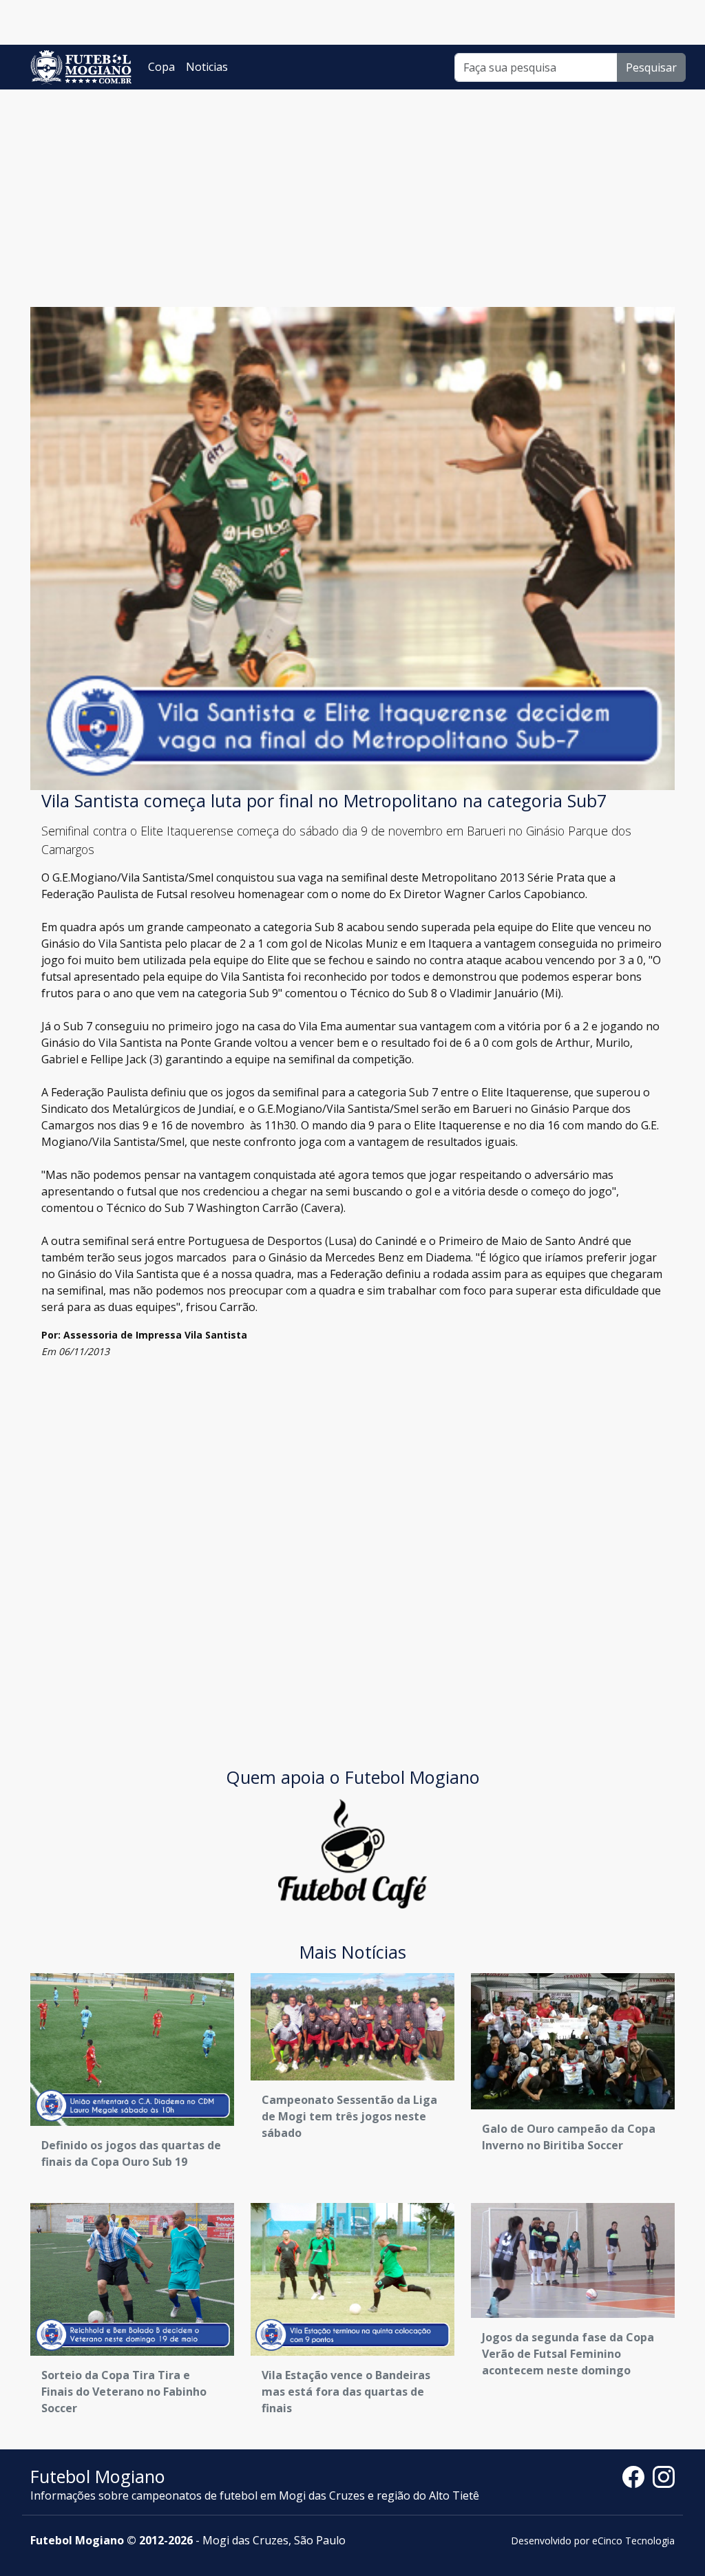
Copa (161, 67)
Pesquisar (651, 67)
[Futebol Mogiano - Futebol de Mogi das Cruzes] (81, 67)
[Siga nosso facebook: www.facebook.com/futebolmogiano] (638, 2476)
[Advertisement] (352, 193)
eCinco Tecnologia (633, 2541)
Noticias (207, 67)
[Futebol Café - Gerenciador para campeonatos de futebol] (352, 1852)
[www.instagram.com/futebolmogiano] (664, 2476)
